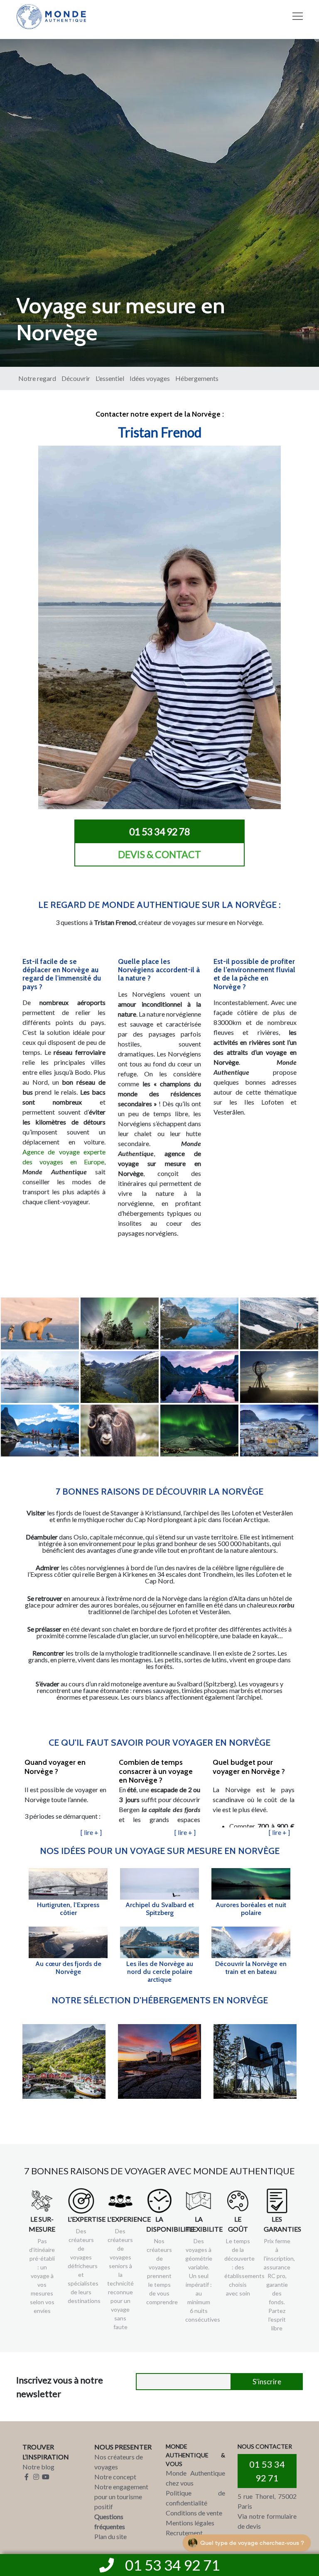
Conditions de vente (194, 2513)
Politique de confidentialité (195, 2498)
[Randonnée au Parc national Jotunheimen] (279, 1323)
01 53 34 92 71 (267, 2471)
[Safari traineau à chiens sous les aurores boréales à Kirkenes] (120, 1323)
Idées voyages (150, 378)
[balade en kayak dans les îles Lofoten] (199, 1377)
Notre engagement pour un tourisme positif (121, 2497)
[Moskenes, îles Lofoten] (199, 1323)
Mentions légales (190, 2523)
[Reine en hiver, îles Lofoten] (40, 1377)
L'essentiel (110, 378)
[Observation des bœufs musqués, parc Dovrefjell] (120, 1431)
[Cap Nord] (279, 1377)
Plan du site (110, 2536)
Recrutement (184, 2533)
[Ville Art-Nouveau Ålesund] (279, 1431)
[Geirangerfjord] (120, 1377)
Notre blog (38, 2467)
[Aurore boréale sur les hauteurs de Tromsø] (199, 1431)
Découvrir (76, 378)
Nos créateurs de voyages (119, 2462)
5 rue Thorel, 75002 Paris (267, 2501)
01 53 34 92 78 (159, 832)
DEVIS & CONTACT (159, 854)
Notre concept (115, 2477)
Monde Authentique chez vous (195, 2478)
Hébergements (197, 378)
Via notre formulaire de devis (267, 2521)
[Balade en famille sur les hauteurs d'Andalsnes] (40, 1431)
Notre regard (37, 378)
